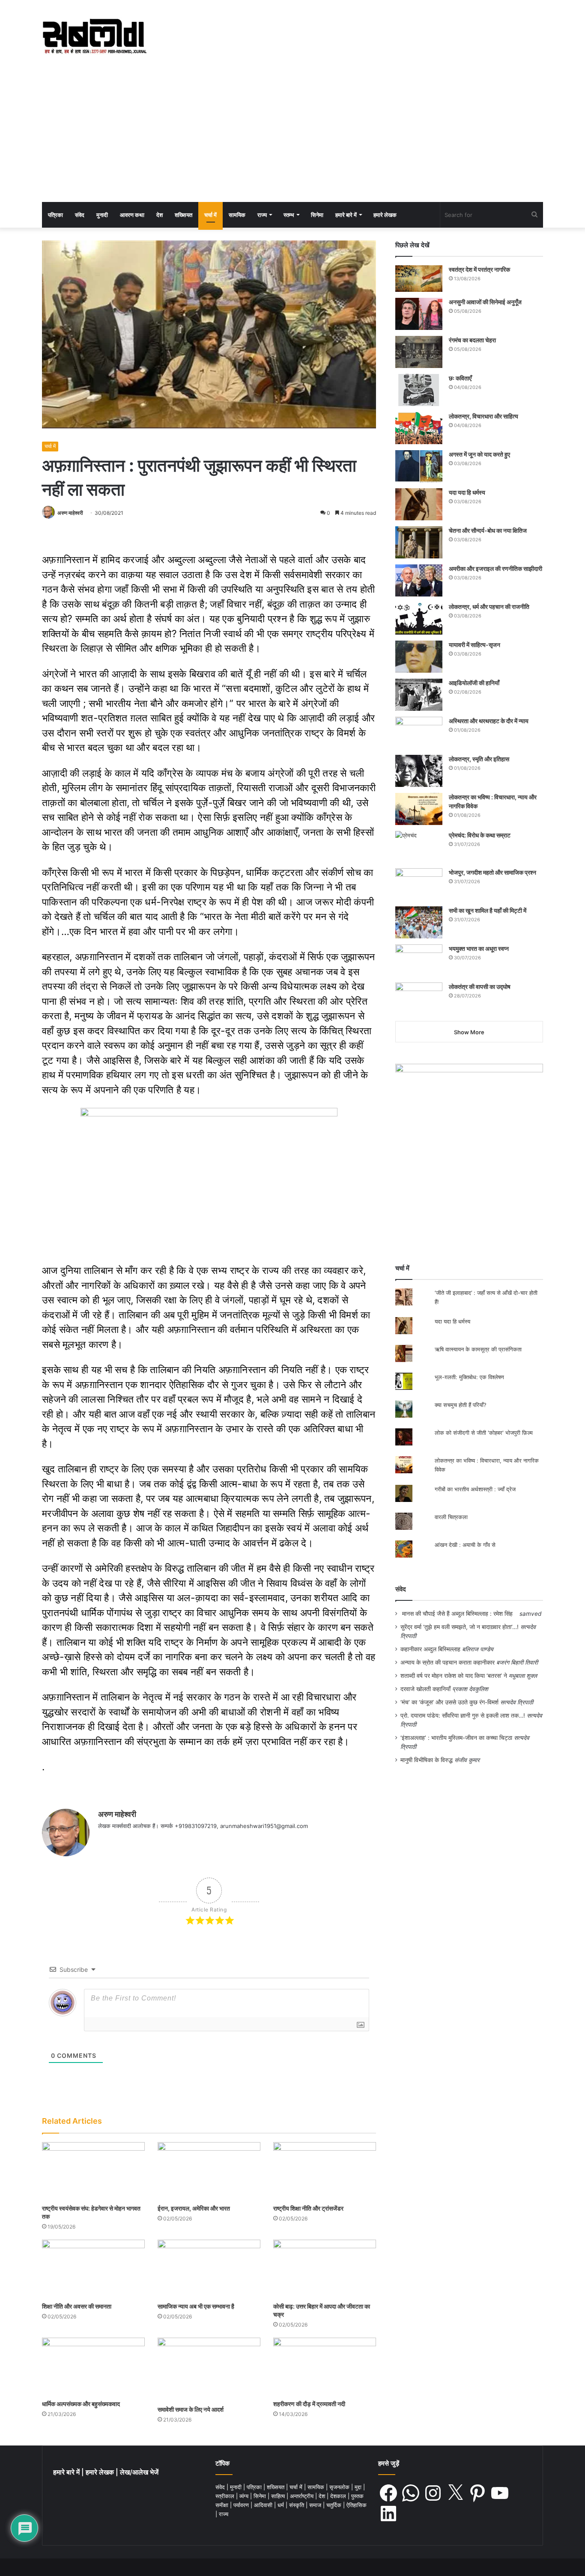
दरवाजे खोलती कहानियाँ (425, 1689)
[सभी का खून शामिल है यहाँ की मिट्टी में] (419, 922)
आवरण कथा (132, 215)
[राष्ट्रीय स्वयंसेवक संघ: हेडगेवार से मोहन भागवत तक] (93, 2171)
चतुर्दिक (335, 2505)
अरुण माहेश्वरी (70, 513)
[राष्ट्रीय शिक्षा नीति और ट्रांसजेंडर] (325, 2171)
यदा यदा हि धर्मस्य (467, 492)
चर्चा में (210, 215)
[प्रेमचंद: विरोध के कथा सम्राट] (419, 847)
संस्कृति (297, 2505)
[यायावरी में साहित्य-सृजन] (419, 657)
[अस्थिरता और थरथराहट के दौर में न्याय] (419, 733)
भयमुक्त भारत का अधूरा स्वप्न (479, 948)
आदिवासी (264, 2505)
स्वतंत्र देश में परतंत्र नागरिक (479, 269)
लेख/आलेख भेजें (139, 2472)
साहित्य (279, 2496)
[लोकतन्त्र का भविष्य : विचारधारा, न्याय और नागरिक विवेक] (419, 809)
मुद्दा (359, 2487)
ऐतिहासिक (357, 2505)
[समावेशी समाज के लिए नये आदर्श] (209, 2370)
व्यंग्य (245, 2496)
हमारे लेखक (385, 215)
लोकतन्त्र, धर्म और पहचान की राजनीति (489, 607)
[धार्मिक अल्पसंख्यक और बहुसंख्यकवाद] (93, 2367)
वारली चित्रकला (451, 1517)
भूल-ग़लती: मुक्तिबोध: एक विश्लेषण (469, 1377)
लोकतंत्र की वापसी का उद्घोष (480, 987)
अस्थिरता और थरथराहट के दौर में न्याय (489, 721)
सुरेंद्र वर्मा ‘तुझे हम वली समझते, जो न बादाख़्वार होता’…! (460, 1627)
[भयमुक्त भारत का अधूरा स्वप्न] (419, 960)
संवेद (80, 215)
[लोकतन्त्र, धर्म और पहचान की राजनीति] (419, 619)
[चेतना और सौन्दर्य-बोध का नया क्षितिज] (419, 542)
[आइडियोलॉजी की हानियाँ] (419, 695)
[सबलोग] (94, 37)
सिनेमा (317, 215)
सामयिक (237, 215)
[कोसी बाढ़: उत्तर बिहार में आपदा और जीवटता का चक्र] (325, 2269)
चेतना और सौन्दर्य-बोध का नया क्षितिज (488, 530)
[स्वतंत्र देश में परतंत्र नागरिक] (419, 279)
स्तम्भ (289, 215)
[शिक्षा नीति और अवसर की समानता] (93, 2269)
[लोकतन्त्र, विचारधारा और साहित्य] (419, 428)
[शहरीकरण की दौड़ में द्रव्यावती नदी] (325, 2367)
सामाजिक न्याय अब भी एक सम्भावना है (196, 2306)
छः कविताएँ (460, 378)
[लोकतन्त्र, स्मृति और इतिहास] (419, 771)
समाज (316, 2505)
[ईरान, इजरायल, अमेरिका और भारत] (209, 2171)
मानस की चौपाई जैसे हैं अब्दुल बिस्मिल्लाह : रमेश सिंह (459, 1614)
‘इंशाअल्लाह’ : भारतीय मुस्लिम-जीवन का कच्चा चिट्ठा (456, 1738)
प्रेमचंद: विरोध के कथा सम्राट (480, 835)
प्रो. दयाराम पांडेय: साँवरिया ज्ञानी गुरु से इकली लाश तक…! (463, 1715)
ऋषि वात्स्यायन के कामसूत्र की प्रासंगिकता (478, 1349)
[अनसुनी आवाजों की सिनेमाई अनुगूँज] (419, 314)
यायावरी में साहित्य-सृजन (476, 645)
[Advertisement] (292, 138)
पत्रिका (55, 215)
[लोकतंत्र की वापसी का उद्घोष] (419, 999)
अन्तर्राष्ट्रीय (303, 2496)
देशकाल (339, 2496)
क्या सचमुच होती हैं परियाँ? (461, 1405)
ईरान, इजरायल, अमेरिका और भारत (194, 2208)
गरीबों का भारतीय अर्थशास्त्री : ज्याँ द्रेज (475, 1489)
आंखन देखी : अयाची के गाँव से (466, 1545)
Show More (469, 1032)
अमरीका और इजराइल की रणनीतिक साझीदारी (495, 568)
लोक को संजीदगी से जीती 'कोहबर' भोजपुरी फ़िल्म (484, 1433)
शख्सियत (184, 215)
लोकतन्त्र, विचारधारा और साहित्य (484, 416)
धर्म (282, 2505)
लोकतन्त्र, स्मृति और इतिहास (479, 759)
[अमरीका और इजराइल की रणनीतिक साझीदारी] (419, 580)
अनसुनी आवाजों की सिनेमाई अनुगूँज (485, 302)
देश (160, 215)
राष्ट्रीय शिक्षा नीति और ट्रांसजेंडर (308, 2208)
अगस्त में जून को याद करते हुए (480, 454)
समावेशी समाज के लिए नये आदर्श (191, 2409)
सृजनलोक (340, 2487)
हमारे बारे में (346, 215)
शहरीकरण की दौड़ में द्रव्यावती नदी (309, 2404)
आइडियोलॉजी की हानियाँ (474, 683)
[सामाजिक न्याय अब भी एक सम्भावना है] (209, 2269)
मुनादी (102, 215)
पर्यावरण (242, 2505)
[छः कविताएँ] (419, 390)
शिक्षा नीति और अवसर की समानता (77, 2306)
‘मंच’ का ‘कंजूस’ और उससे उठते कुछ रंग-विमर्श (449, 1702)
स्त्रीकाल (226, 2496)
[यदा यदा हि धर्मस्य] (419, 504)
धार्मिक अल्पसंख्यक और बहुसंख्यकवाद (81, 2404)
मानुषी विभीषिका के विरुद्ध (427, 1760)
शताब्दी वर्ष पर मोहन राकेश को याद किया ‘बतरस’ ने (454, 1676)
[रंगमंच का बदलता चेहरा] (419, 352)
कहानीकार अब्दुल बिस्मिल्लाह (430, 1649)
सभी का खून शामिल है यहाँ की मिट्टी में (488, 910)
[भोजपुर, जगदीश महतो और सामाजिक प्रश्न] (419, 884)
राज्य (262, 215)
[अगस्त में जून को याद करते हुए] (419, 466)
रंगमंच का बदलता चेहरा (472, 340)
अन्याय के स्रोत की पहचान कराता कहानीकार (448, 1662)
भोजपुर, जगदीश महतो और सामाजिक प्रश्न (492, 872)
